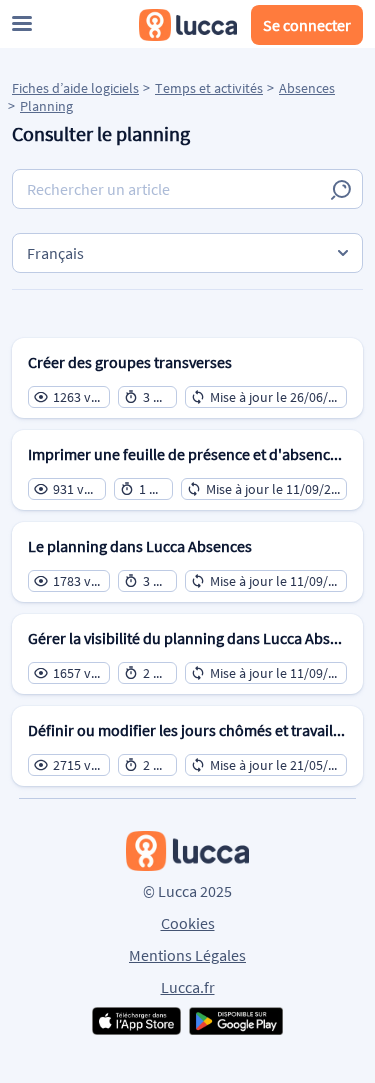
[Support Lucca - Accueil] (188, 25)
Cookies (188, 923)
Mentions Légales (187, 955)
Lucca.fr (188, 987)
